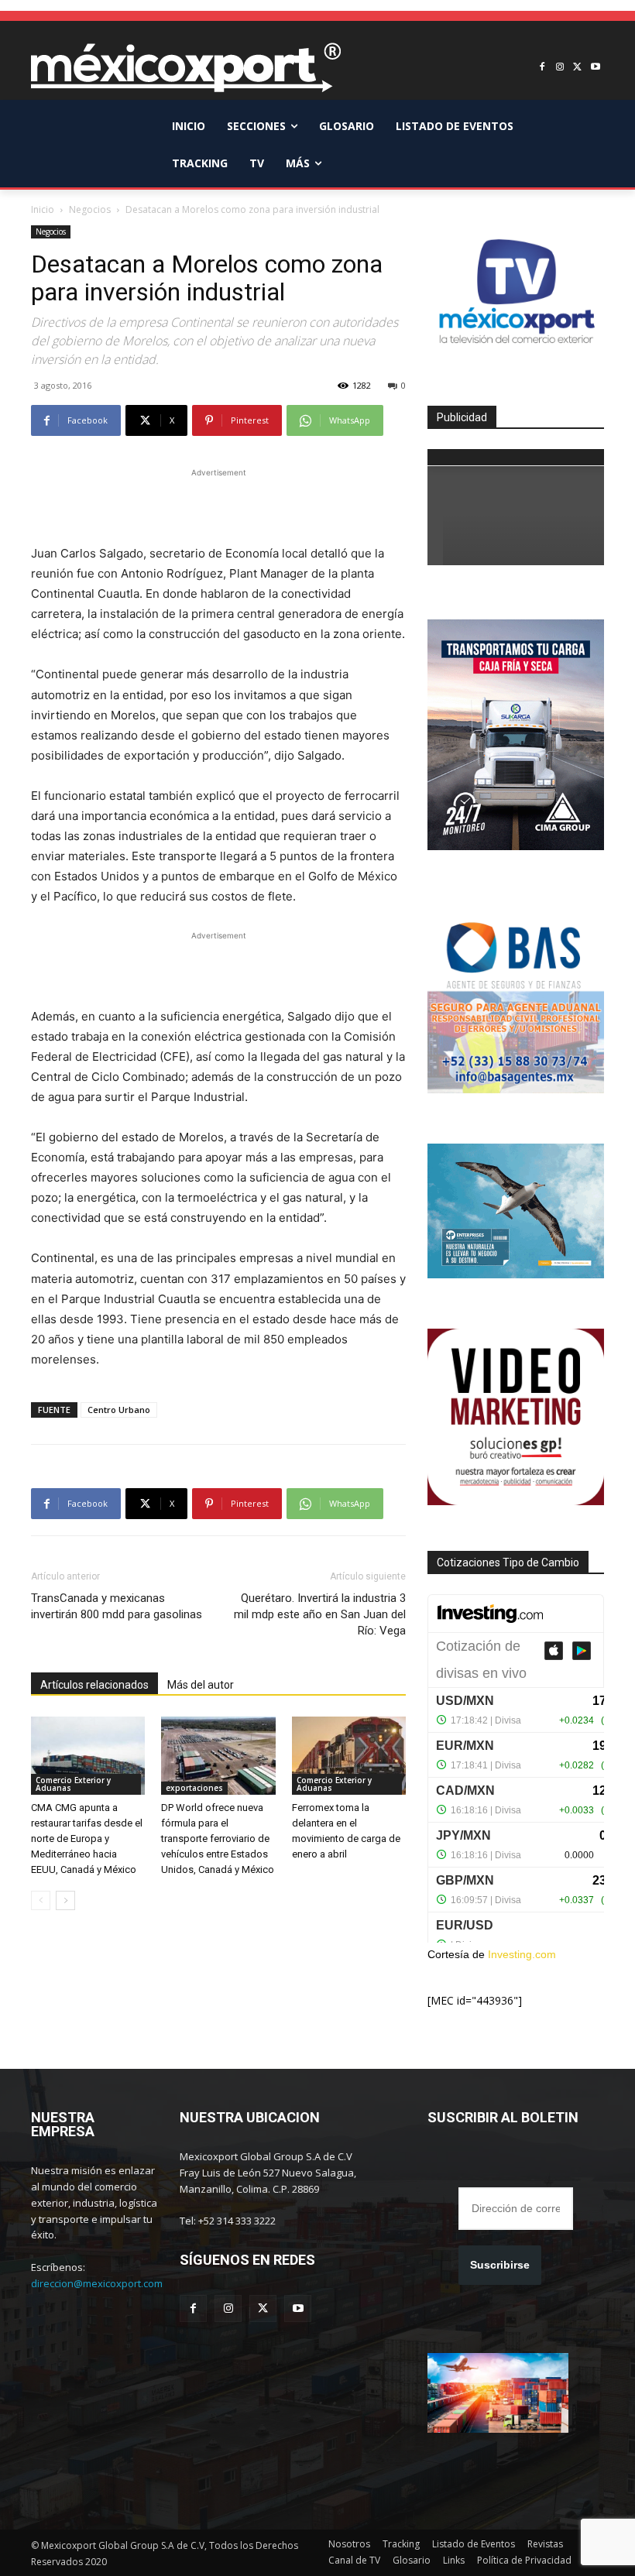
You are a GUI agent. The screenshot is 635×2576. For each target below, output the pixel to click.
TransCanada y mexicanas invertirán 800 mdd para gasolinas (117, 1606)
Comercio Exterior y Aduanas (73, 1784)
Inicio (43, 209)
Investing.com (522, 1954)
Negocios (90, 209)
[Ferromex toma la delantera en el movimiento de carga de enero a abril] (349, 1756)
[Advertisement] (218, 504)
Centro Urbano (119, 1410)
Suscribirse (500, 2265)
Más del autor (201, 1685)
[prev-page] (41, 1900)
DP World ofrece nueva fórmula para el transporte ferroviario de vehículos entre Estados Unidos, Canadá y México (218, 1839)
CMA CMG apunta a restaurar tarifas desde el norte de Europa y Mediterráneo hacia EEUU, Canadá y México (87, 1839)
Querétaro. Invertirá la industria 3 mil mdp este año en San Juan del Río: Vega (320, 1614)
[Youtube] (595, 68)
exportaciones (194, 1788)
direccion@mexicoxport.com (97, 2283)
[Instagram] (560, 68)
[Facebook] (542, 68)
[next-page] (65, 1900)
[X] (577, 68)
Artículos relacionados (94, 1685)
